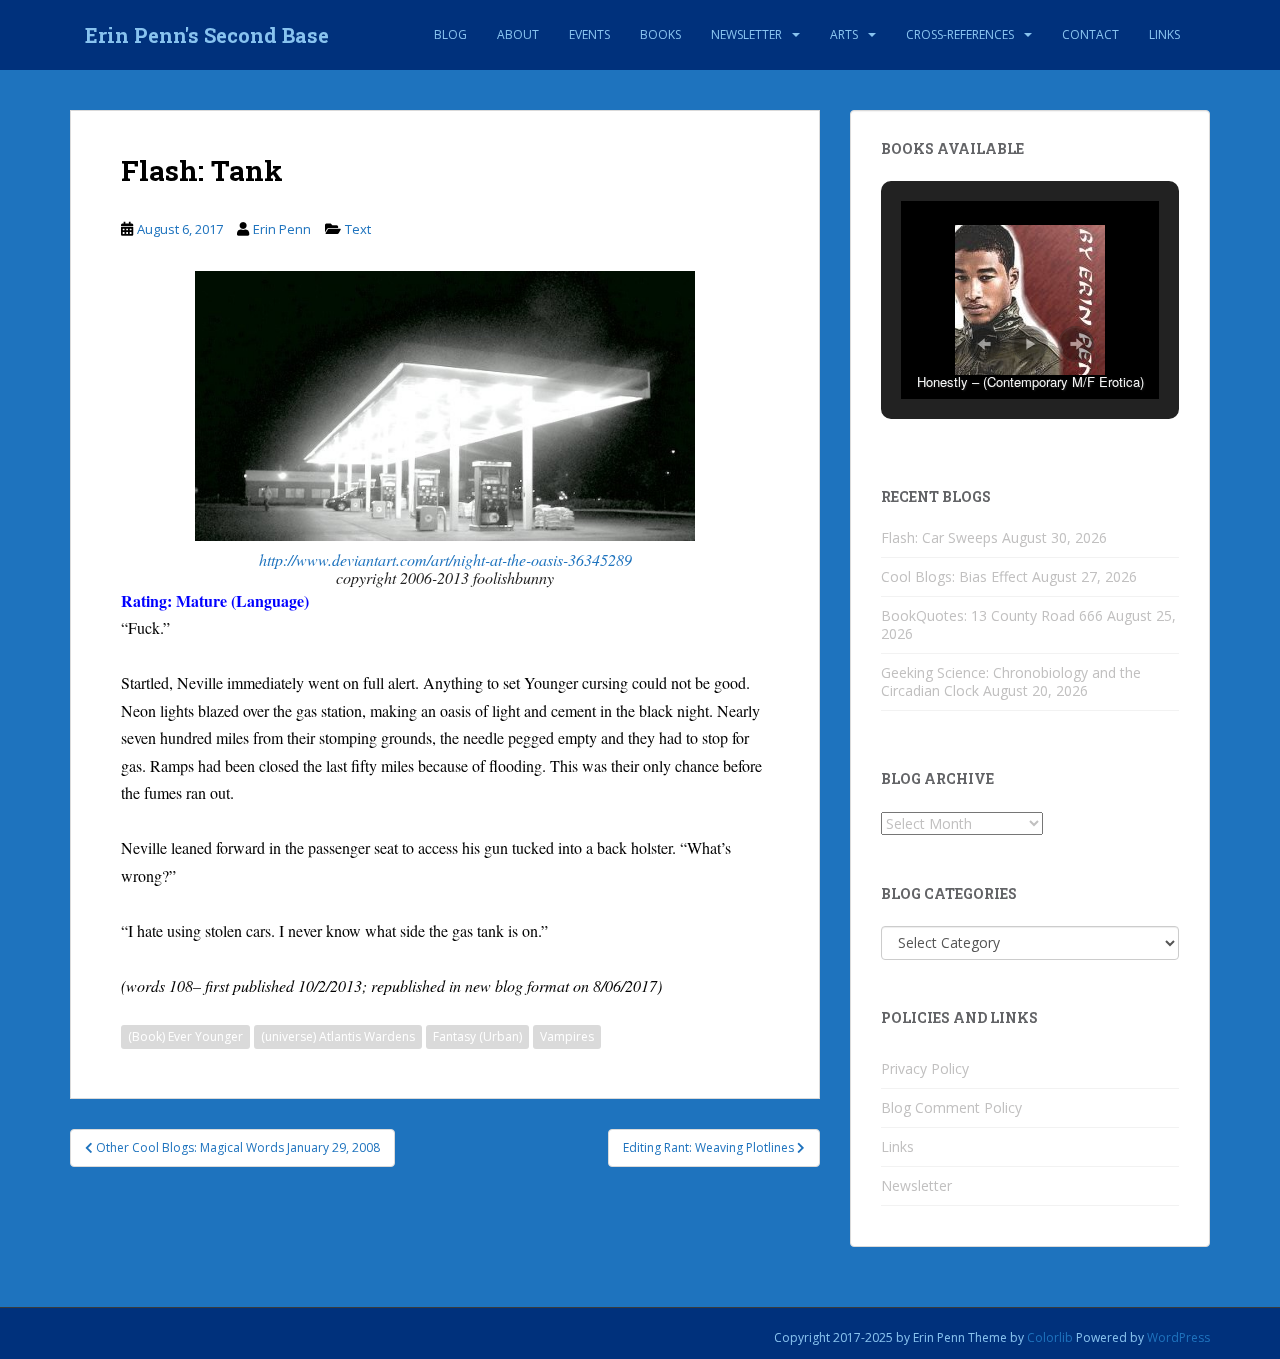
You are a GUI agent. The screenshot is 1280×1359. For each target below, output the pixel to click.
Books (660, 34)
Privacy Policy (925, 1068)
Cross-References (960, 34)
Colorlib (1050, 1337)
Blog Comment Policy (951, 1107)
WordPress (1178, 1337)
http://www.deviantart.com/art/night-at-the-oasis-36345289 (445, 559)
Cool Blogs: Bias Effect (954, 576)
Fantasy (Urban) (477, 1036)
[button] (984, 344)
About (518, 34)
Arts (844, 34)
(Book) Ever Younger (185, 1036)
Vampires (567, 1036)
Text (358, 229)
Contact (1090, 34)
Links (1164, 34)
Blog (450, 34)
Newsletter (746, 34)
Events (589, 34)
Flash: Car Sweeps (939, 537)
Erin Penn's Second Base (207, 35)
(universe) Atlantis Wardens (338, 1036)
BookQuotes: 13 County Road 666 (992, 615)
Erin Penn (282, 229)
